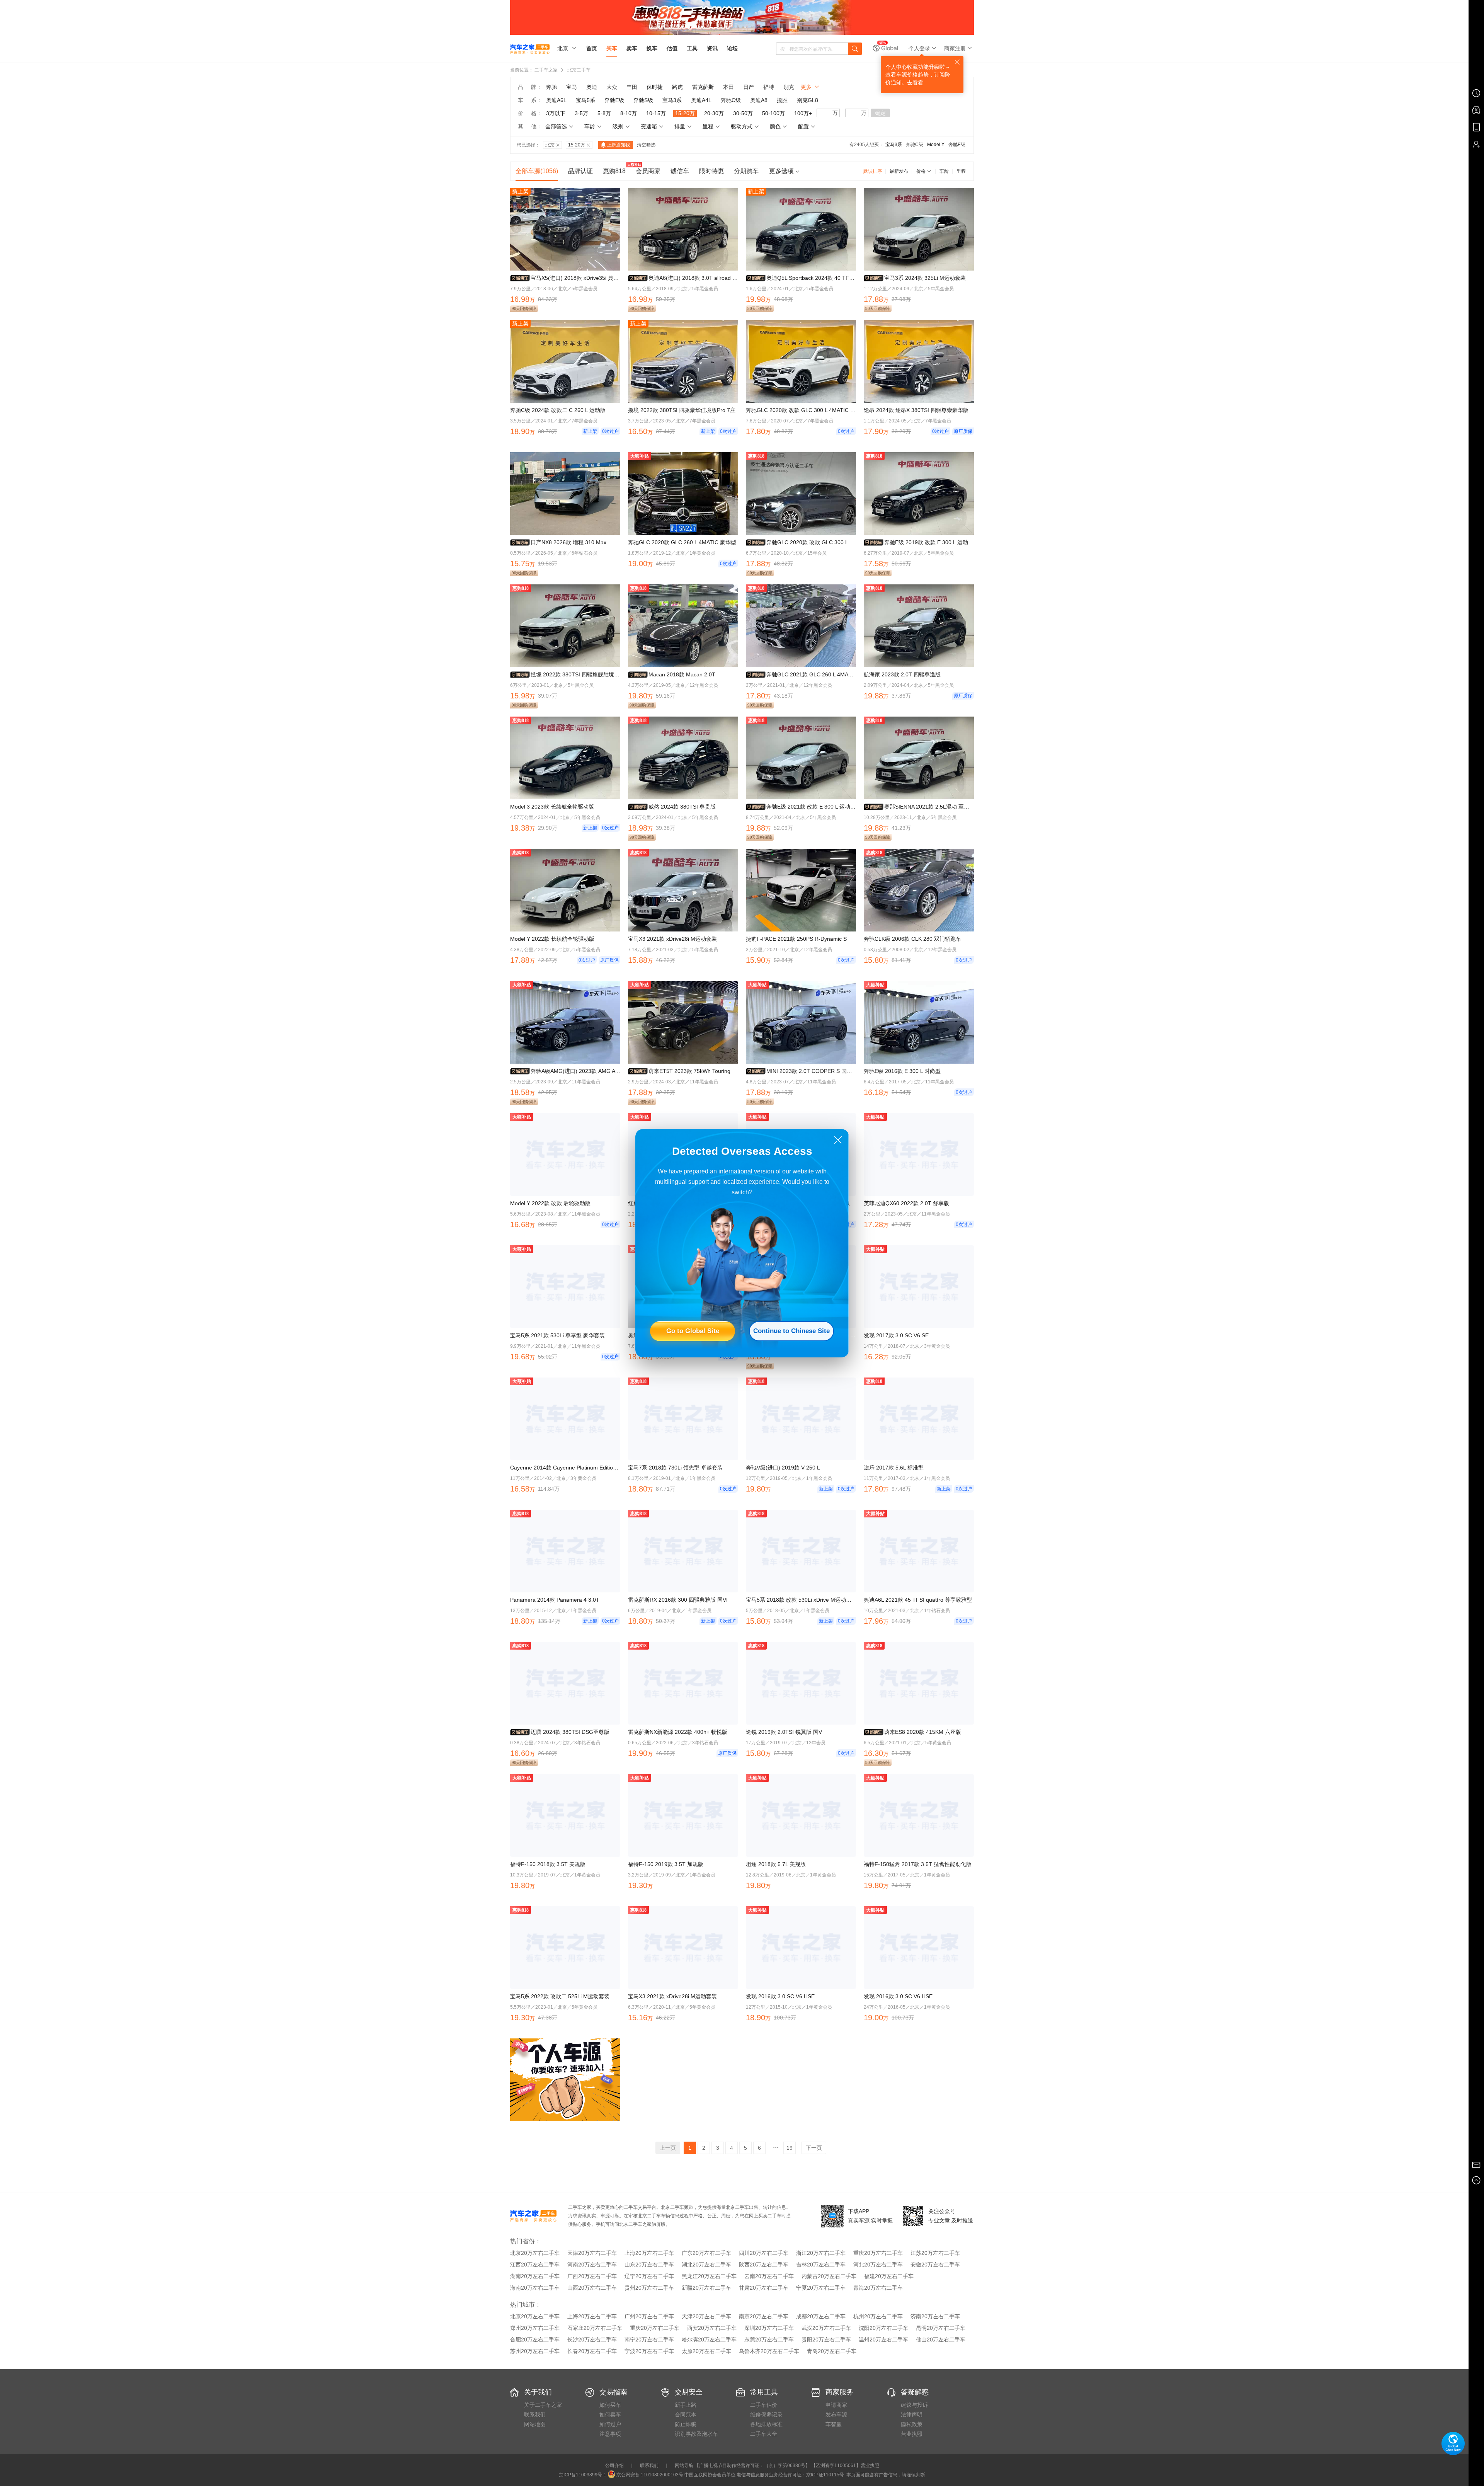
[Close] (838, 1140)
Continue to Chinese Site (791, 1331)
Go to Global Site (693, 1331)
